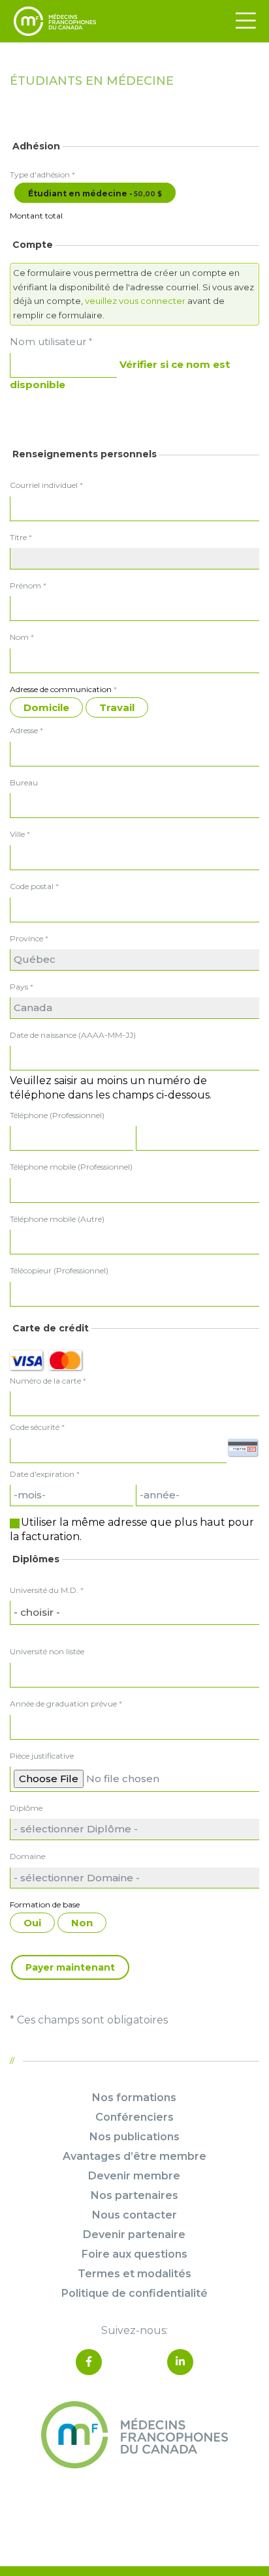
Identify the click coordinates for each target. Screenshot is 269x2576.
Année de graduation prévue (66, 1704)
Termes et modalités (134, 2274)
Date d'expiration (42, 1474)
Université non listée (47, 1651)
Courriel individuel (46, 485)
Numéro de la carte (45, 1381)
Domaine (27, 1856)
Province (29, 938)
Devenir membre (134, 2176)
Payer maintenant (70, 1967)
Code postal (34, 886)
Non (82, 1923)
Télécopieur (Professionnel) (59, 1270)
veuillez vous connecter (135, 301)
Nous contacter (134, 2215)
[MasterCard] (65, 1360)
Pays (22, 987)
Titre (21, 537)
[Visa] (26, 1360)
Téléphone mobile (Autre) (57, 1219)
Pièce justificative (42, 1756)
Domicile (46, 707)
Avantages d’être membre (134, 2156)
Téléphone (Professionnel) (57, 1115)
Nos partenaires (134, 2195)
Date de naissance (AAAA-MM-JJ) (73, 1035)
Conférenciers (134, 2117)
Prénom (28, 585)
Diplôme (26, 1808)
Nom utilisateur (51, 341)
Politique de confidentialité (134, 2293)
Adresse (26, 730)
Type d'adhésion (42, 174)
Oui (32, 1923)
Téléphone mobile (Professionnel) (71, 1167)
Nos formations (134, 2098)
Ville (20, 834)
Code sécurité (35, 1427)
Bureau (24, 782)
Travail (117, 707)
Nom (22, 637)
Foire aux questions (134, 2254)
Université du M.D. (47, 1590)
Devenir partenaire (134, 2235)
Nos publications (134, 2137)
